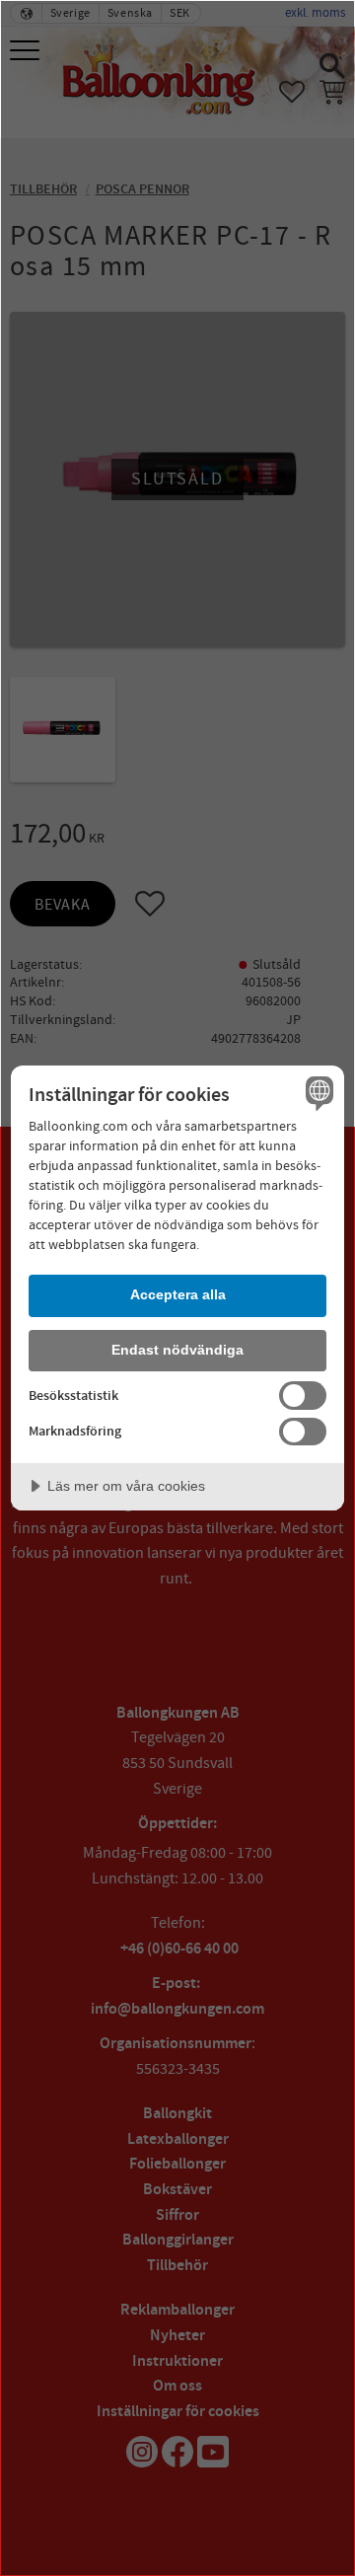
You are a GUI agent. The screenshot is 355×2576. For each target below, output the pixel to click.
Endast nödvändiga (177, 1350)
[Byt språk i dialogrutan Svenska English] (317, 1093)
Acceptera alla (178, 1294)
